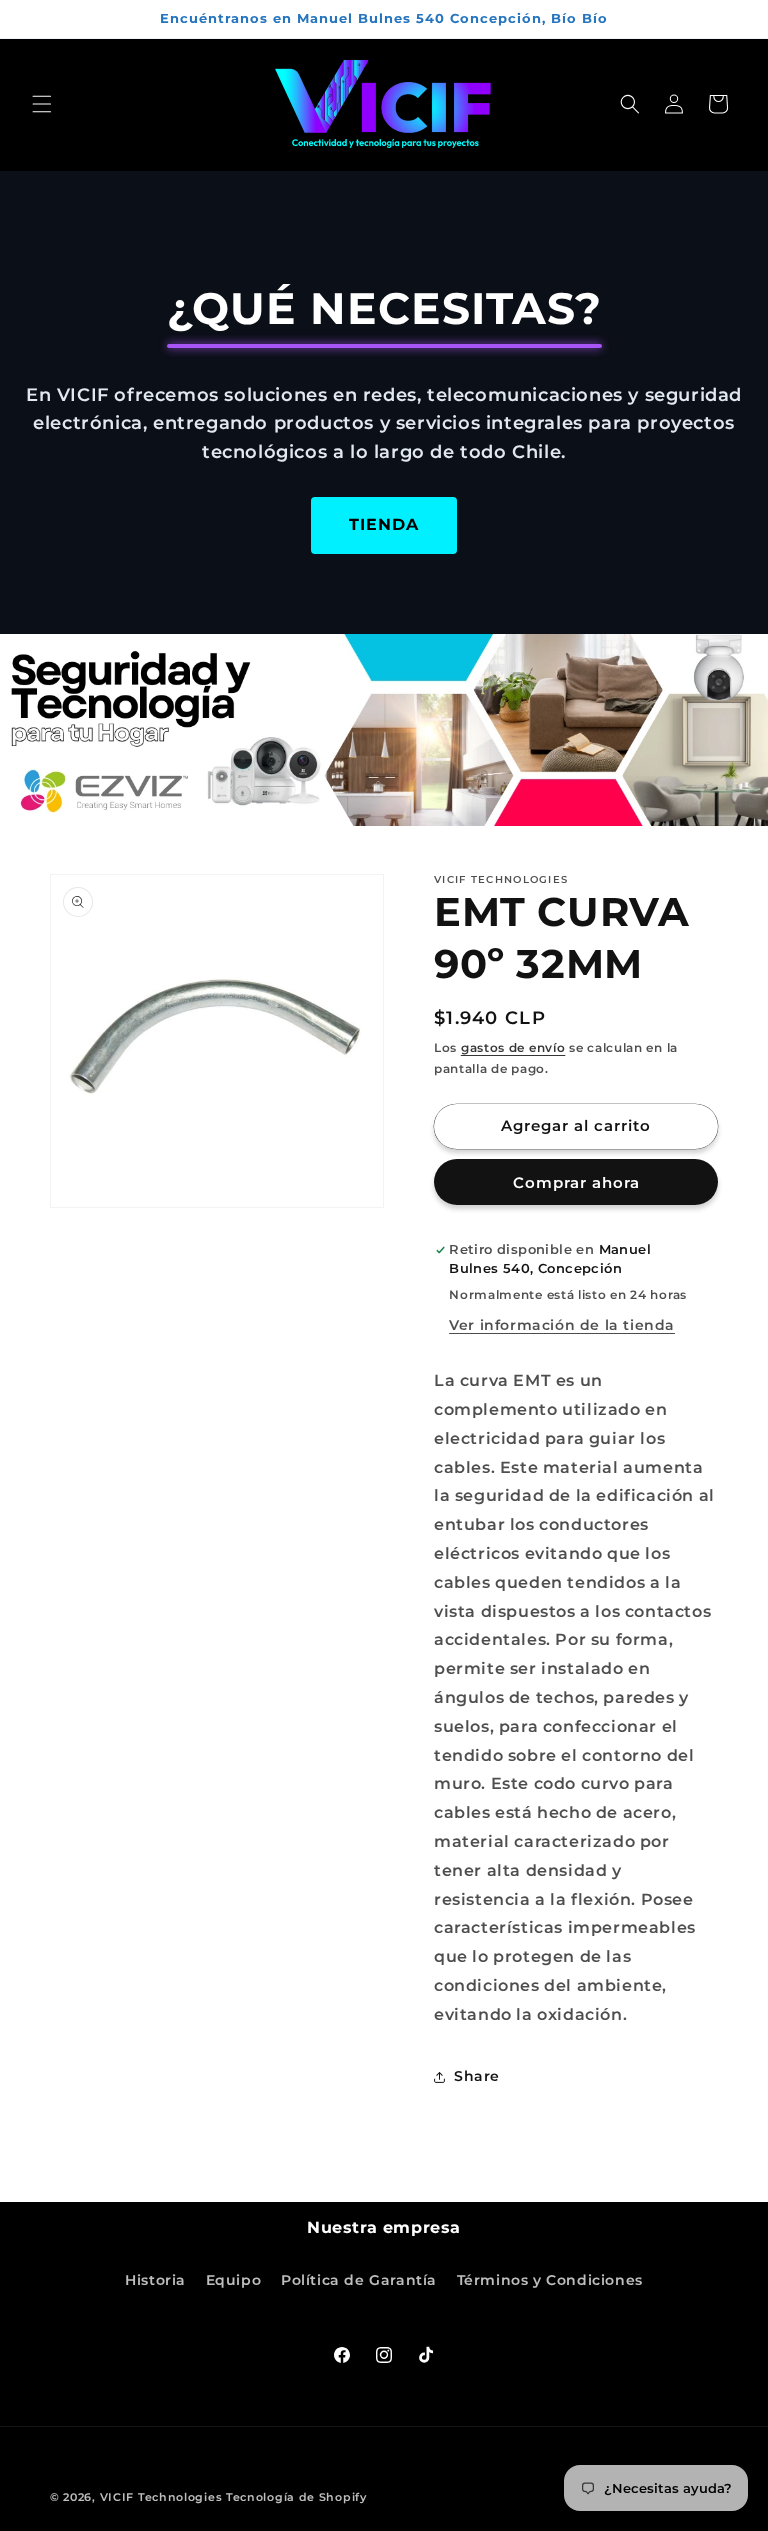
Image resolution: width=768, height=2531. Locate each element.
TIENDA (384, 524)
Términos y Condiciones (550, 2280)
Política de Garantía (359, 2280)
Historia (155, 2280)
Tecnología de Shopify (296, 2497)
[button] (42, 104)
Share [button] (477, 2076)
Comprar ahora (576, 1182)
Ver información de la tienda (562, 1325)
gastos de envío (513, 1047)
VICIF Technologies (161, 2497)
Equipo (234, 2280)
